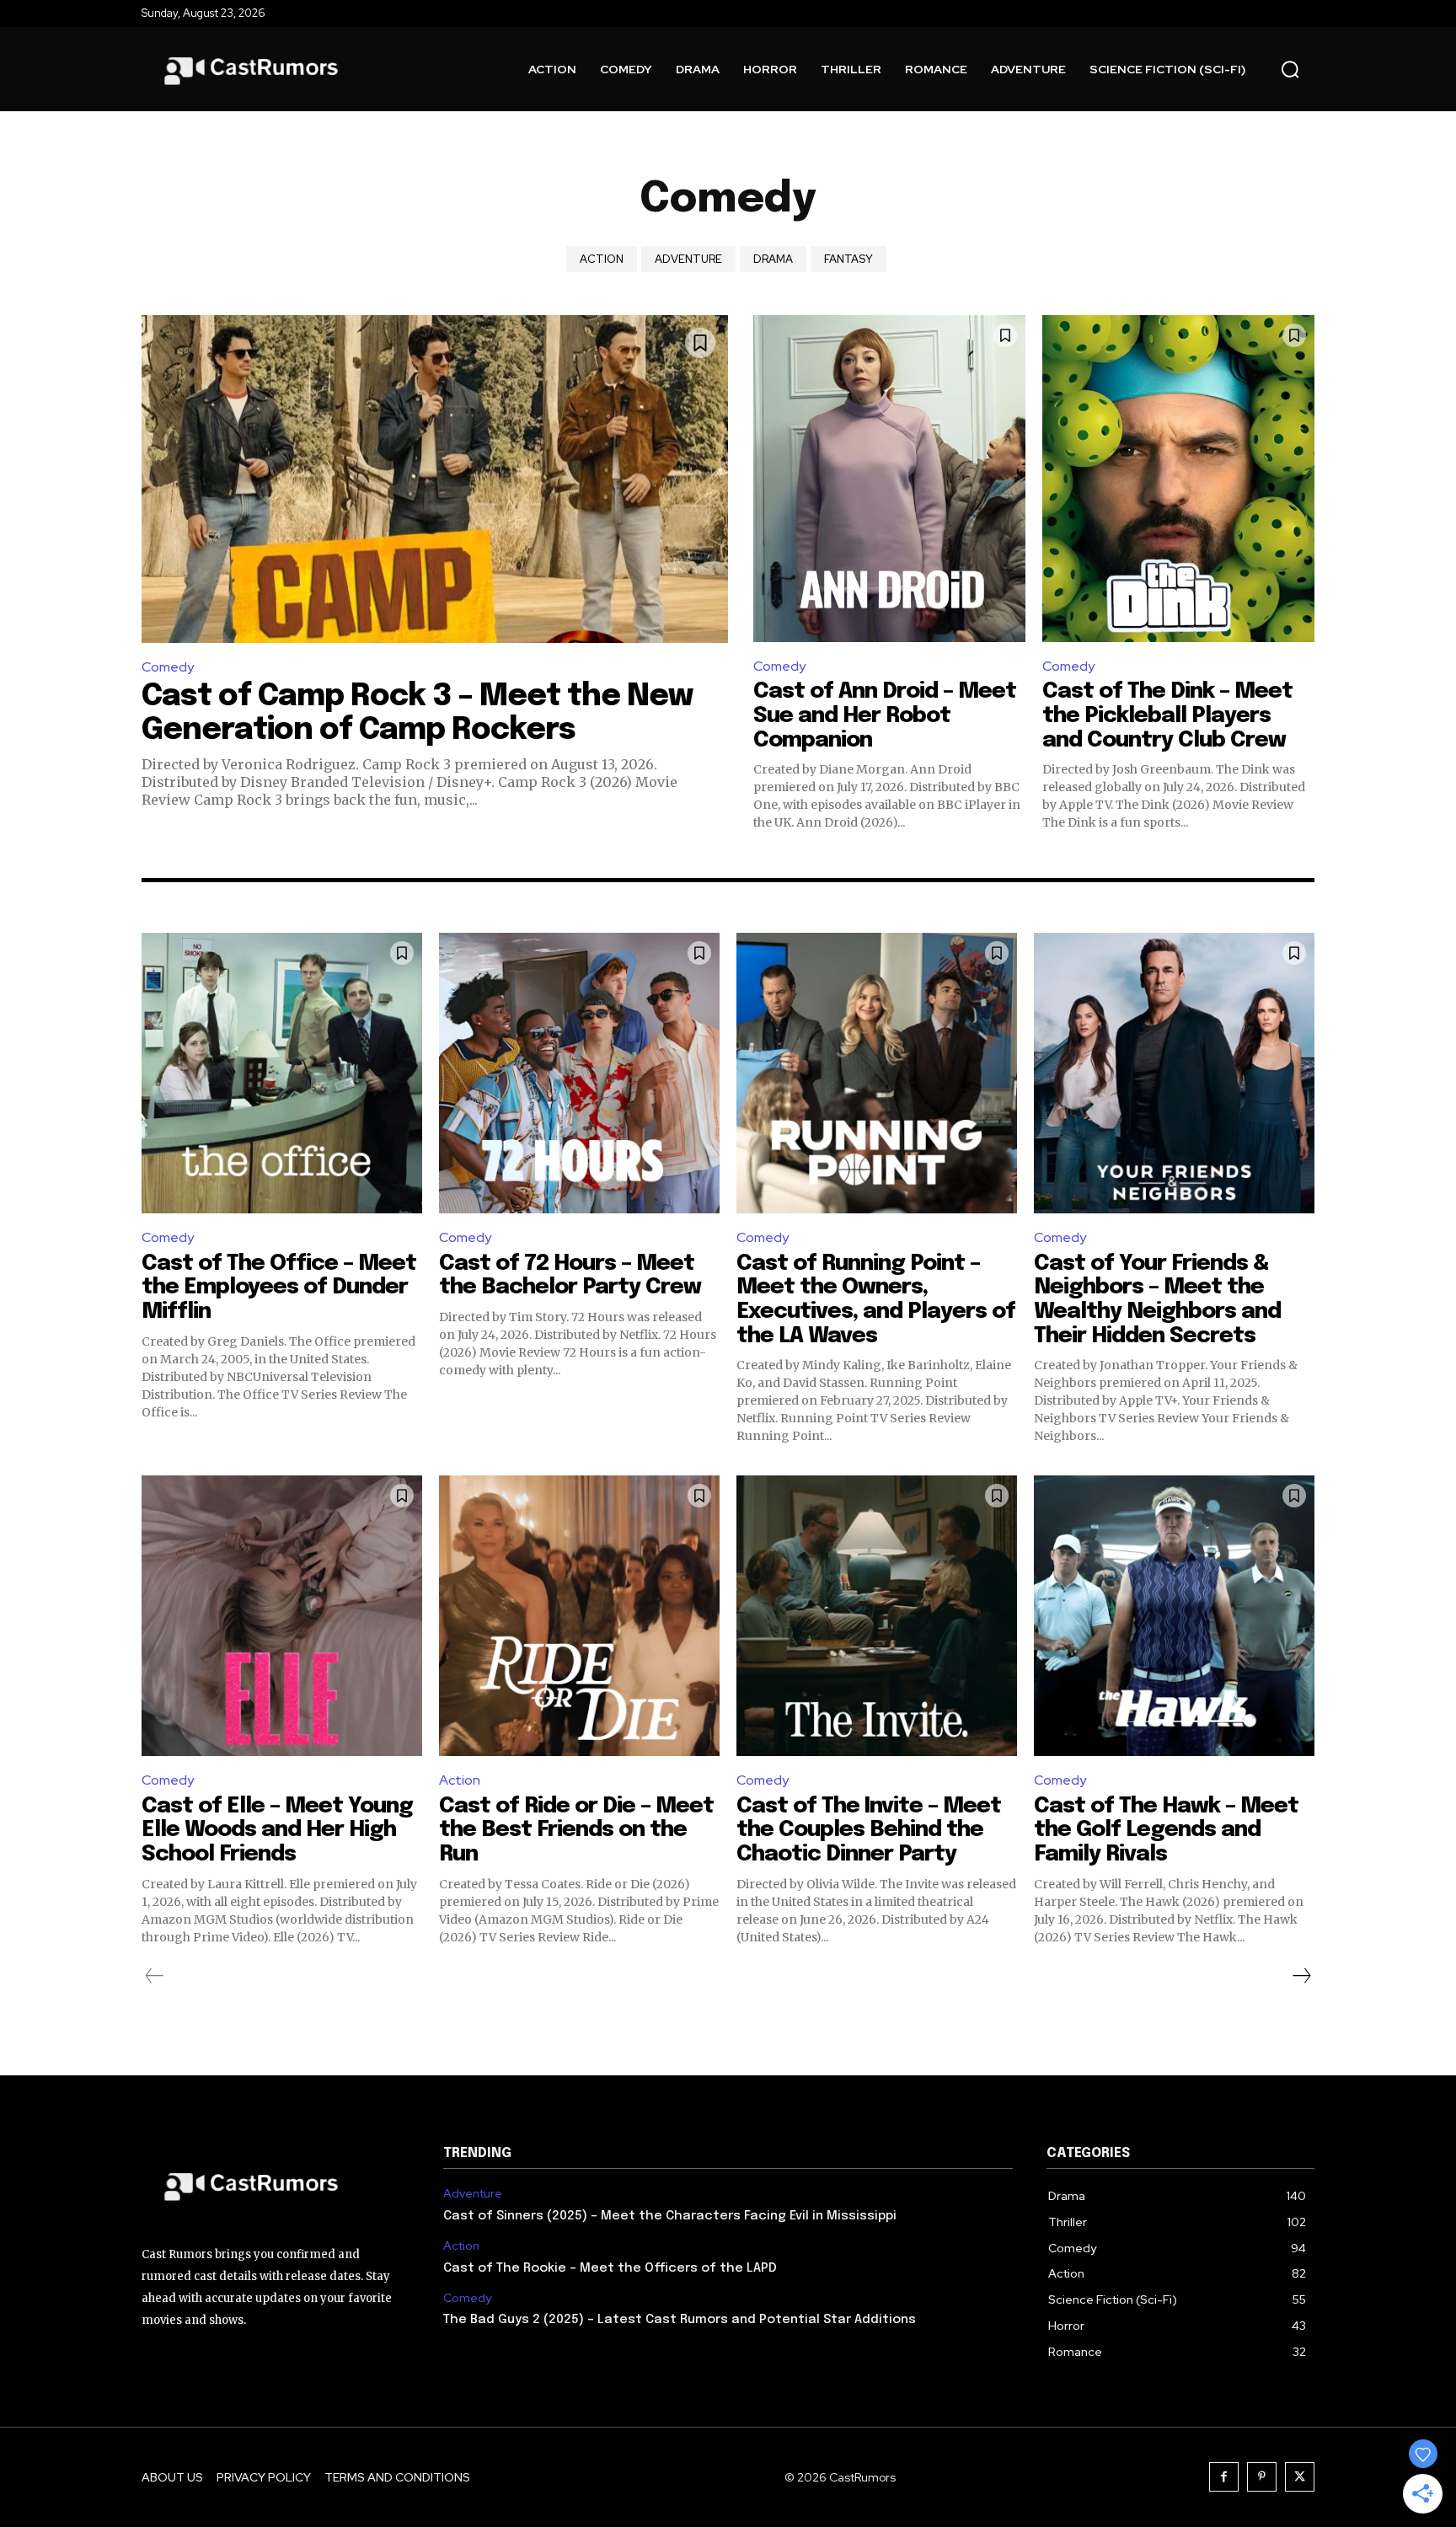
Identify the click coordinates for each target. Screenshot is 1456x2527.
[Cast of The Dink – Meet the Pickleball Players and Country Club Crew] (1178, 479)
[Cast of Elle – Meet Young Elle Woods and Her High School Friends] (282, 1616)
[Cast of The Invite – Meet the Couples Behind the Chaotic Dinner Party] (877, 1616)
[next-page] (1301, 1976)
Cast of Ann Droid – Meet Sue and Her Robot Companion (885, 715)
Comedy (168, 667)
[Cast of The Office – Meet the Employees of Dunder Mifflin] (282, 1073)
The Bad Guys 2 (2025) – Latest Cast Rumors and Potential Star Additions (680, 2320)
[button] (1290, 69)
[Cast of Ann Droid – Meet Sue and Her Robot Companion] (889, 479)
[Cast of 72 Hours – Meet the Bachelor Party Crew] (579, 1073)
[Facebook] (1224, 2477)
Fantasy (848, 259)
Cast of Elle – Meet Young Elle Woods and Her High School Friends (277, 1830)
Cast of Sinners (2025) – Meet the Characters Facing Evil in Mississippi (670, 2216)
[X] (1300, 2477)
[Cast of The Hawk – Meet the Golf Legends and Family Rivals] (1174, 1616)
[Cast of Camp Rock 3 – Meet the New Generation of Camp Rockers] (435, 479)
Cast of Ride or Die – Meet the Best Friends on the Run (576, 1830)
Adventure (688, 259)
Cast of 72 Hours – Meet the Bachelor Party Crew (570, 1276)
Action (602, 259)
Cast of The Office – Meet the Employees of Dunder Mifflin (279, 1288)
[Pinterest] (1262, 2477)
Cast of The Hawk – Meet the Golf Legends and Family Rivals (1166, 1830)
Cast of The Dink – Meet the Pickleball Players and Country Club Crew (1167, 715)
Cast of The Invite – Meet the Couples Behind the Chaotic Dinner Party (869, 1830)
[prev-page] (155, 1976)
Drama (773, 259)
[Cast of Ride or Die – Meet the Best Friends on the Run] (579, 1616)
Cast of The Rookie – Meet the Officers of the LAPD (610, 2268)
